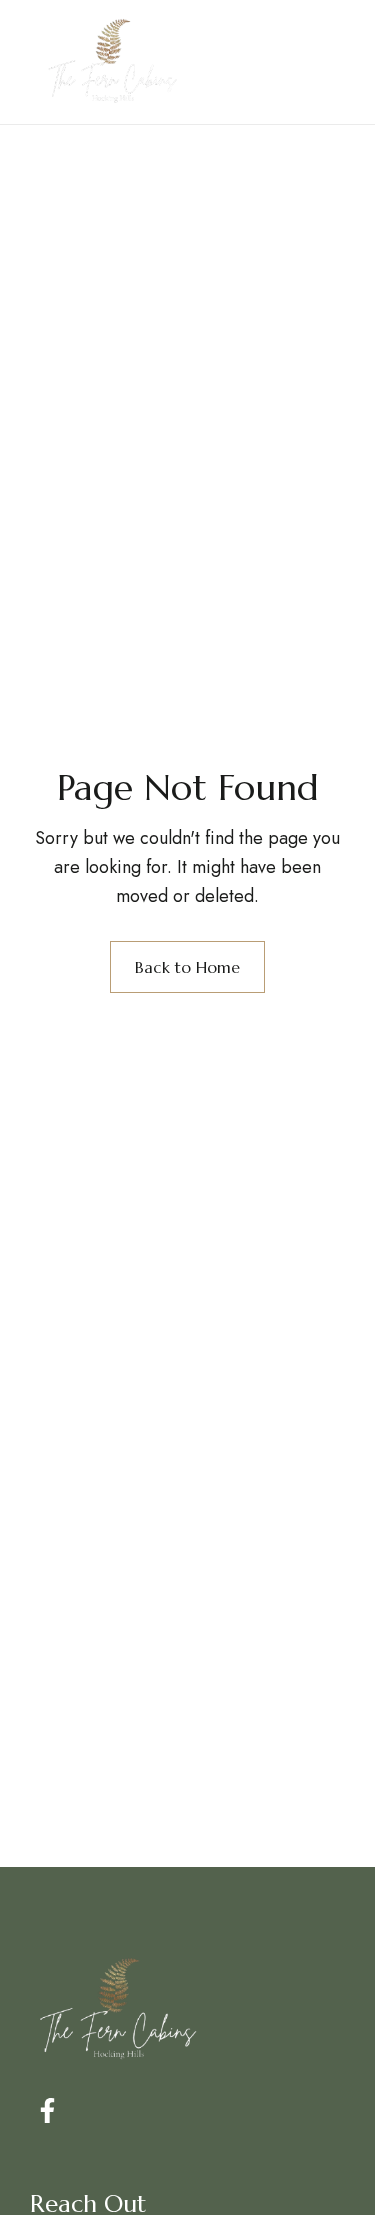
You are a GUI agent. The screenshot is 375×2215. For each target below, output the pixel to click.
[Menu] (317, 62)
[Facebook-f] (47, 2110)
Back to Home (187, 967)
